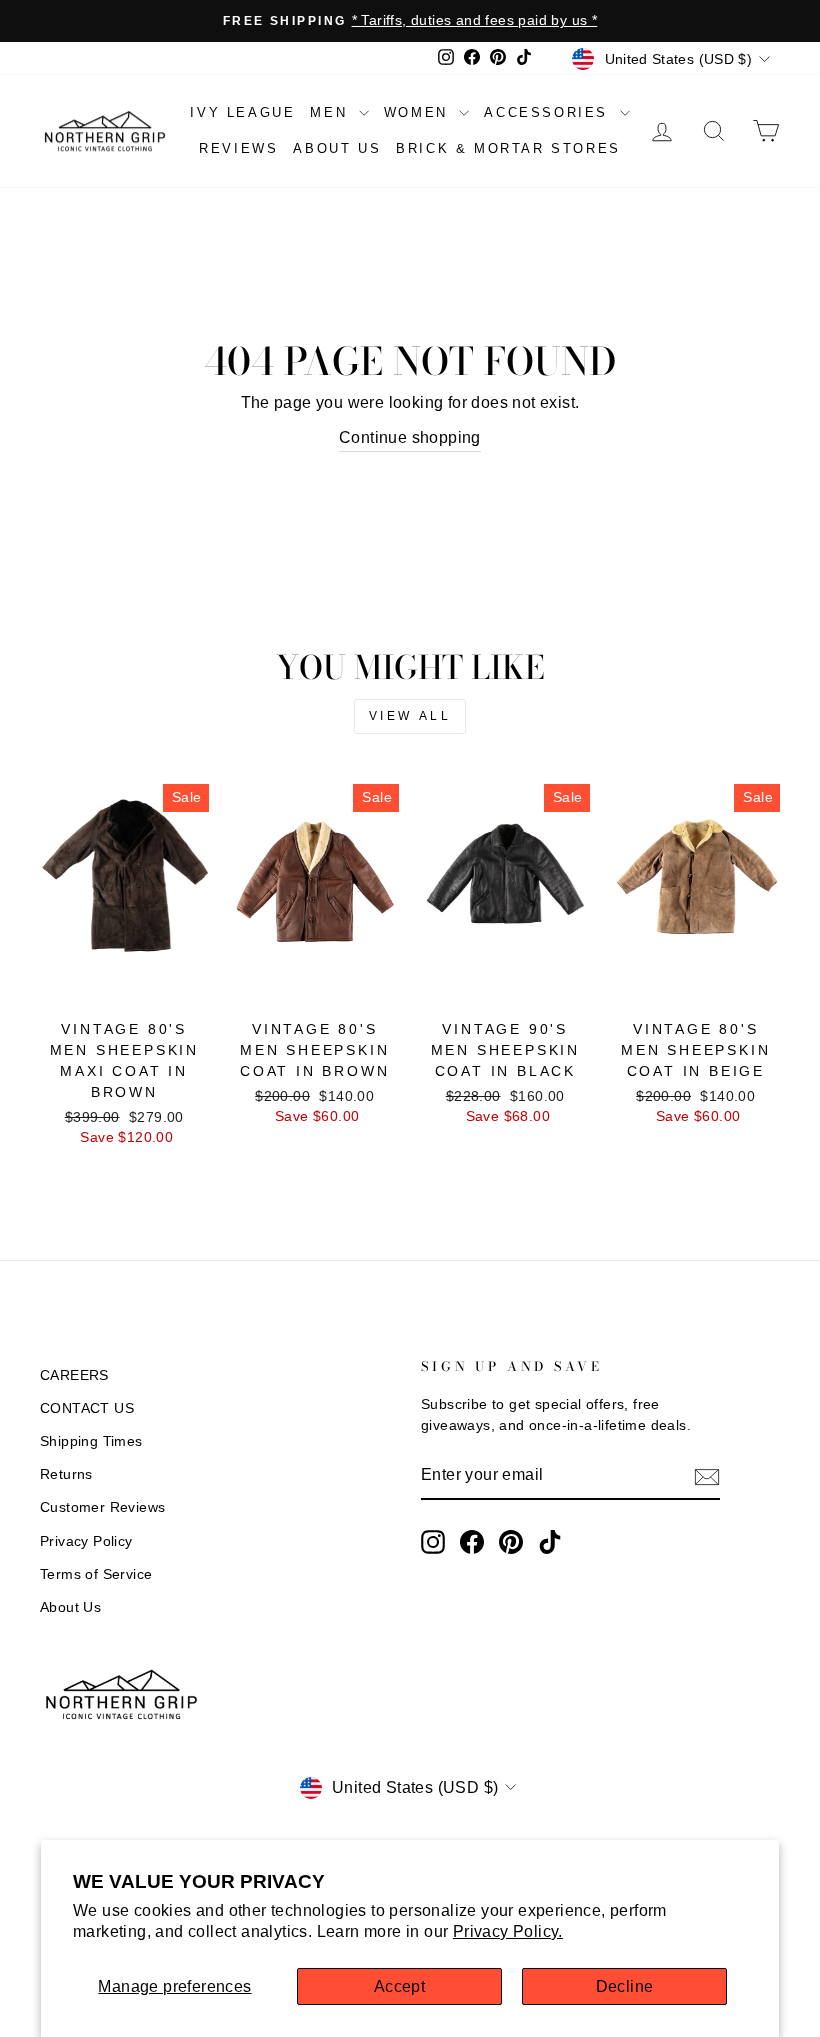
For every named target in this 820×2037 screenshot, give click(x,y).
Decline (625, 1986)
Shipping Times (91, 1441)
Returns (66, 1474)
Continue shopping (410, 437)
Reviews (238, 148)
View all (410, 716)
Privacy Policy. (508, 1931)
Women (419, 112)
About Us (70, 1607)
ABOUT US (337, 148)
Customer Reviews (102, 1507)
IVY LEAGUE (242, 112)
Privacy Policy (86, 1541)
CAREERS (74, 1375)
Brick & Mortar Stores (508, 148)
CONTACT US (87, 1408)
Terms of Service (96, 1574)
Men (331, 112)
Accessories (549, 112)
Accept (399, 1986)
